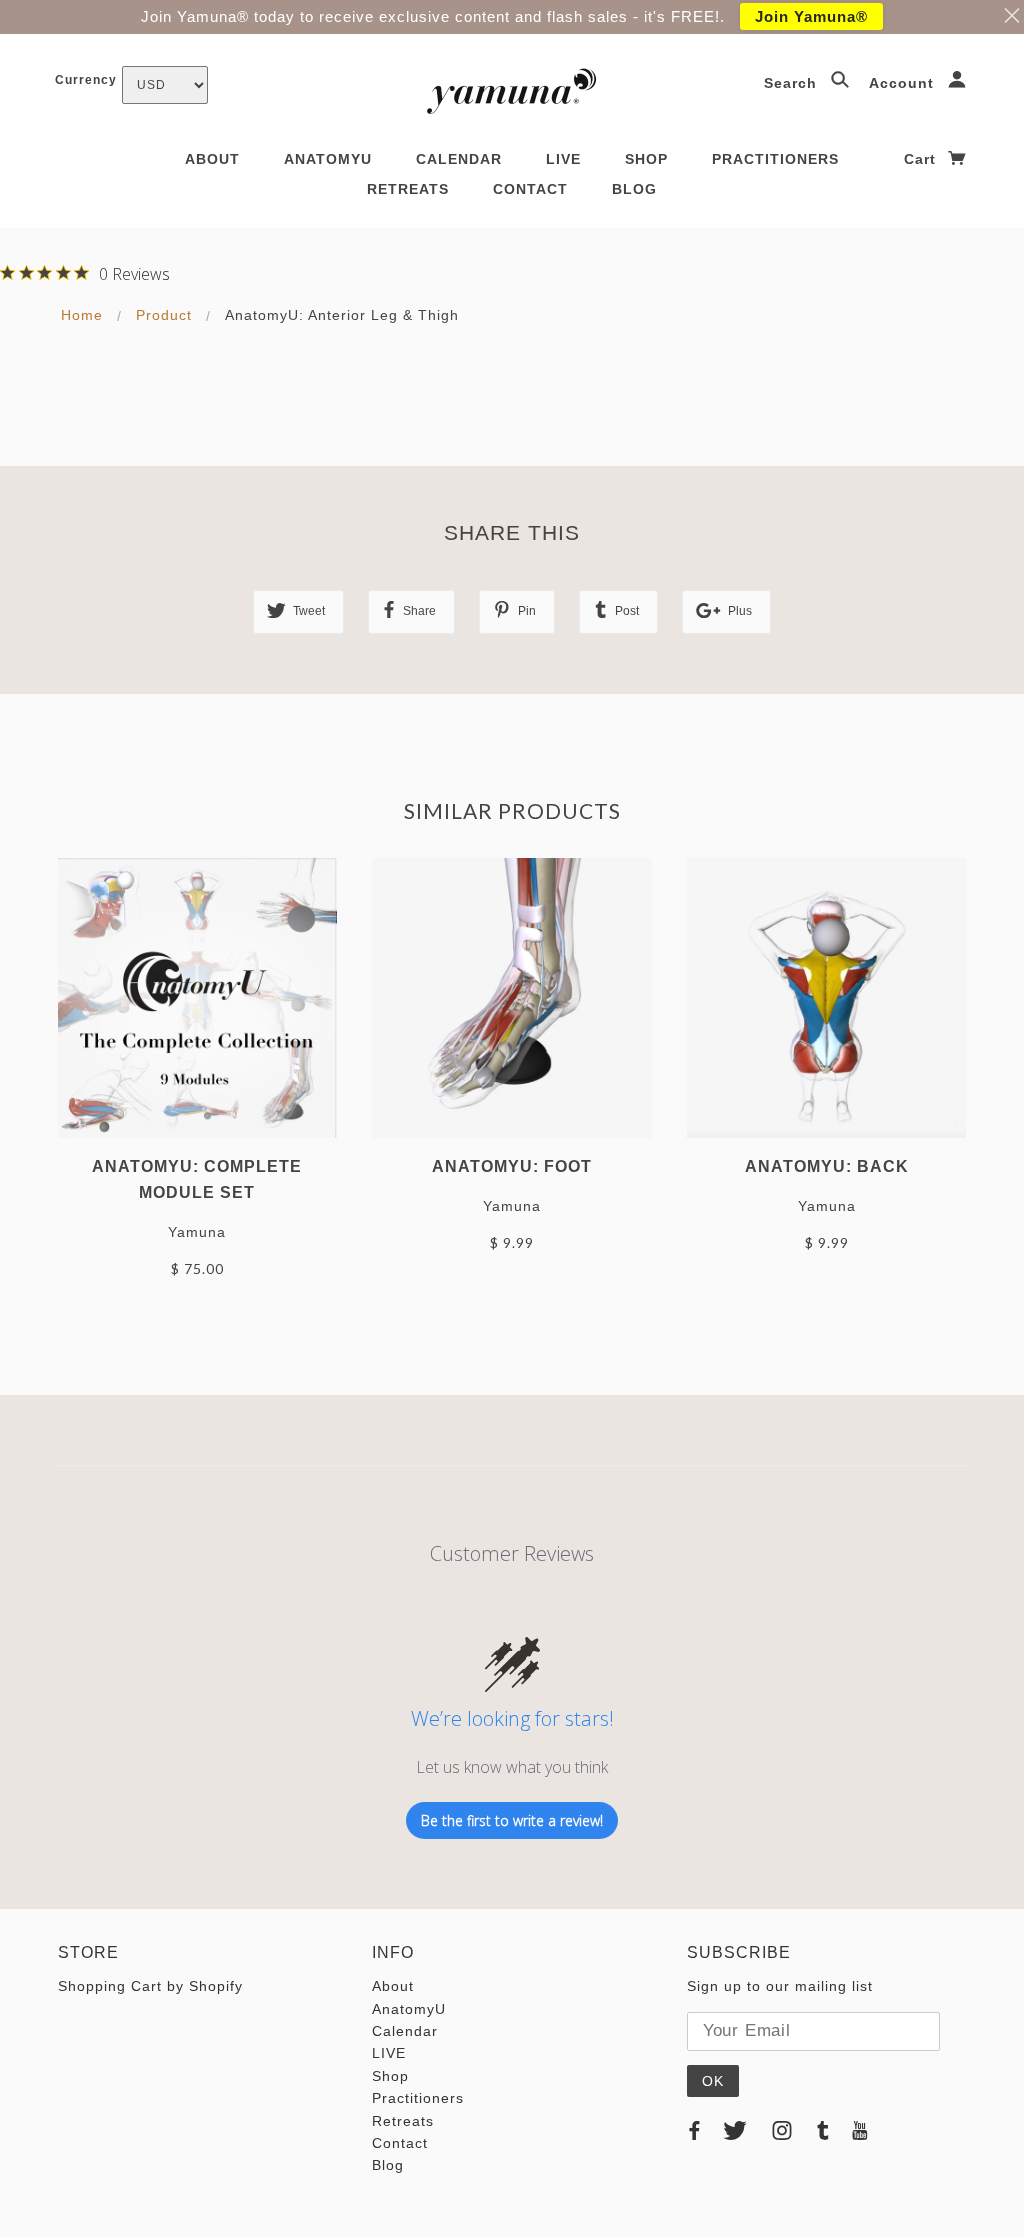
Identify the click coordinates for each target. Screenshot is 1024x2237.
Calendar (459, 159)
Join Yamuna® (811, 16)
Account (904, 83)
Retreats (408, 189)
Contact (530, 189)
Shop (646, 159)
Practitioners (775, 159)
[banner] (512, 90)
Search (793, 83)
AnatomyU (328, 159)
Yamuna (197, 1232)
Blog (634, 189)
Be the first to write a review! (512, 1820)
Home (82, 315)
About (212, 159)
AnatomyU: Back (827, 1166)
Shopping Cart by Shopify (150, 1986)
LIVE (563, 159)
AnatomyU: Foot (512, 1166)
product (164, 315)
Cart (922, 159)
